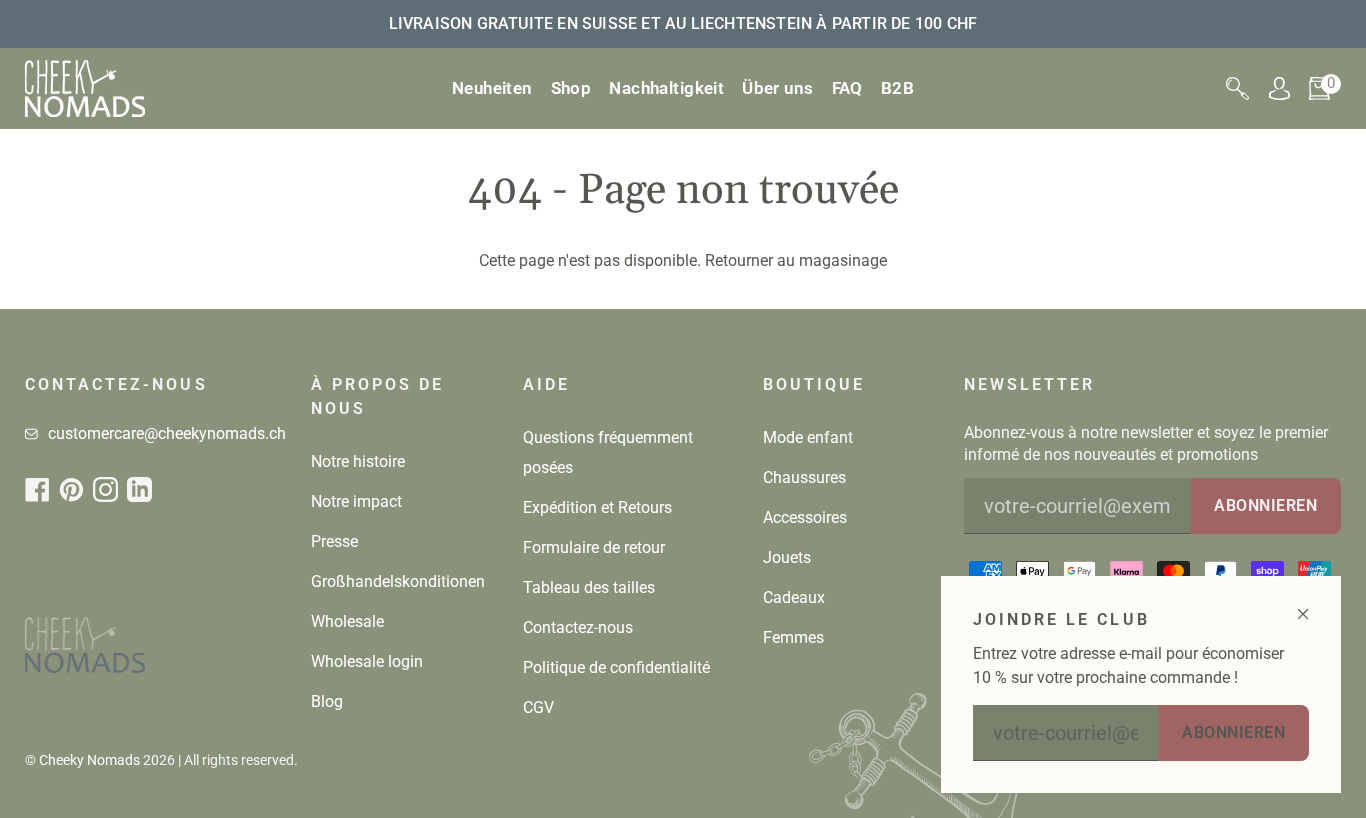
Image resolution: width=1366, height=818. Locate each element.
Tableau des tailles (589, 587)
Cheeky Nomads (89, 760)
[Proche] (1311, 605)
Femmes (793, 637)
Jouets (787, 557)
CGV (538, 707)
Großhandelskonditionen (398, 581)
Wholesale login (367, 661)
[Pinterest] (71, 489)
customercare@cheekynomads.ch (167, 433)
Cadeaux (794, 597)
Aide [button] (546, 384)
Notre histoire (358, 461)
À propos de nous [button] (377, 396)
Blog (327, 701)
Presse (334, 541)
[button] (571, 88)
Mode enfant (808, 437)
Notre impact (356, 501)
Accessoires (805, 517)
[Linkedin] (139, 489)
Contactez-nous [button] (116, 384)
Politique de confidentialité (616, 667)
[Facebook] (37, 489)
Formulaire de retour (594, 547)
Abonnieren (1233, 732)
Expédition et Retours (597, 507)
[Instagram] (105, 489)
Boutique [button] (814, 384)
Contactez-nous (578, 627)
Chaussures (804, 477)
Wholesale (347, 621)
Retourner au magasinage (796, 260)
